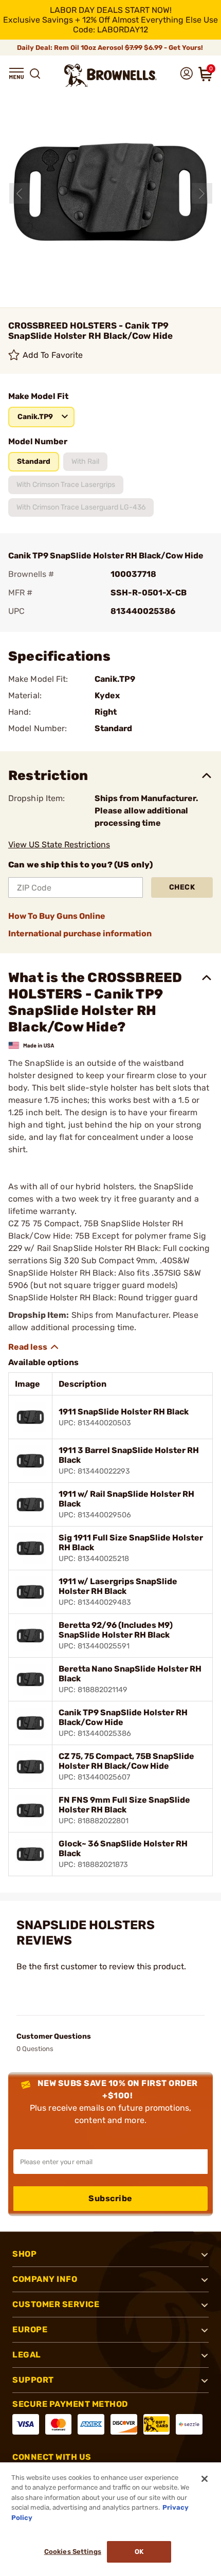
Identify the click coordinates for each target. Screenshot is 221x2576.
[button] (16, 74)
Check (182, 887)
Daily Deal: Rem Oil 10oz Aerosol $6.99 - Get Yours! (111, 48)
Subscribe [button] (110, 2198)
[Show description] (34, 1347)
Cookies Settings (73, 2552)
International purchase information (80, 933)
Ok (139, 2552)
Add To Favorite (53, 355)
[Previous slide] (20, 193)
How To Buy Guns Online (57, 916)
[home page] (110, 75)
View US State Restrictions (59, 845)
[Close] (205, 2479)
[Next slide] (202, 193)
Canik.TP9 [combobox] (35, 417)
